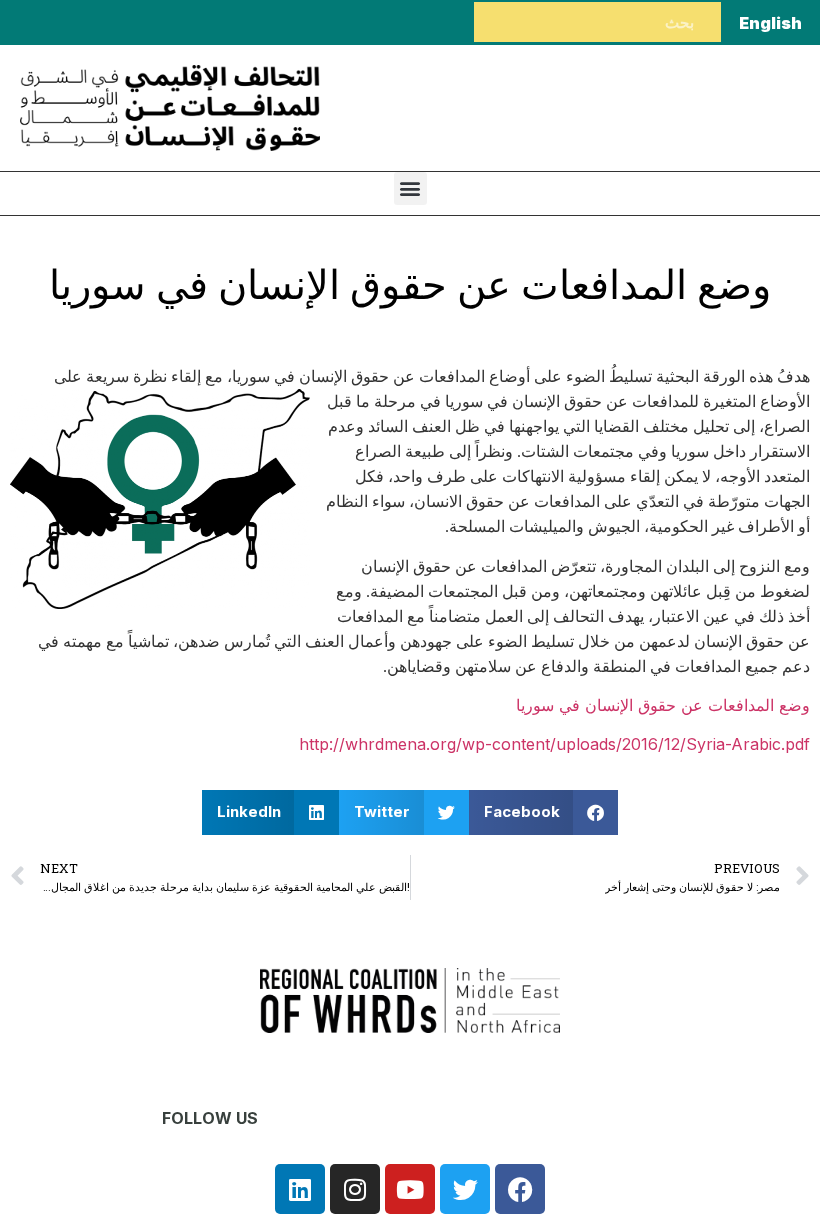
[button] (410, 188)
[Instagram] (355, 1189)
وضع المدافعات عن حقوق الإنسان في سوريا (663, 705)
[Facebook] (520, 1189)
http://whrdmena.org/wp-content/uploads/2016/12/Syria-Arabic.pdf (554, 744)
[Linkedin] (300, 1189)
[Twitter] (465, 1189)
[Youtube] (410, 1189)
